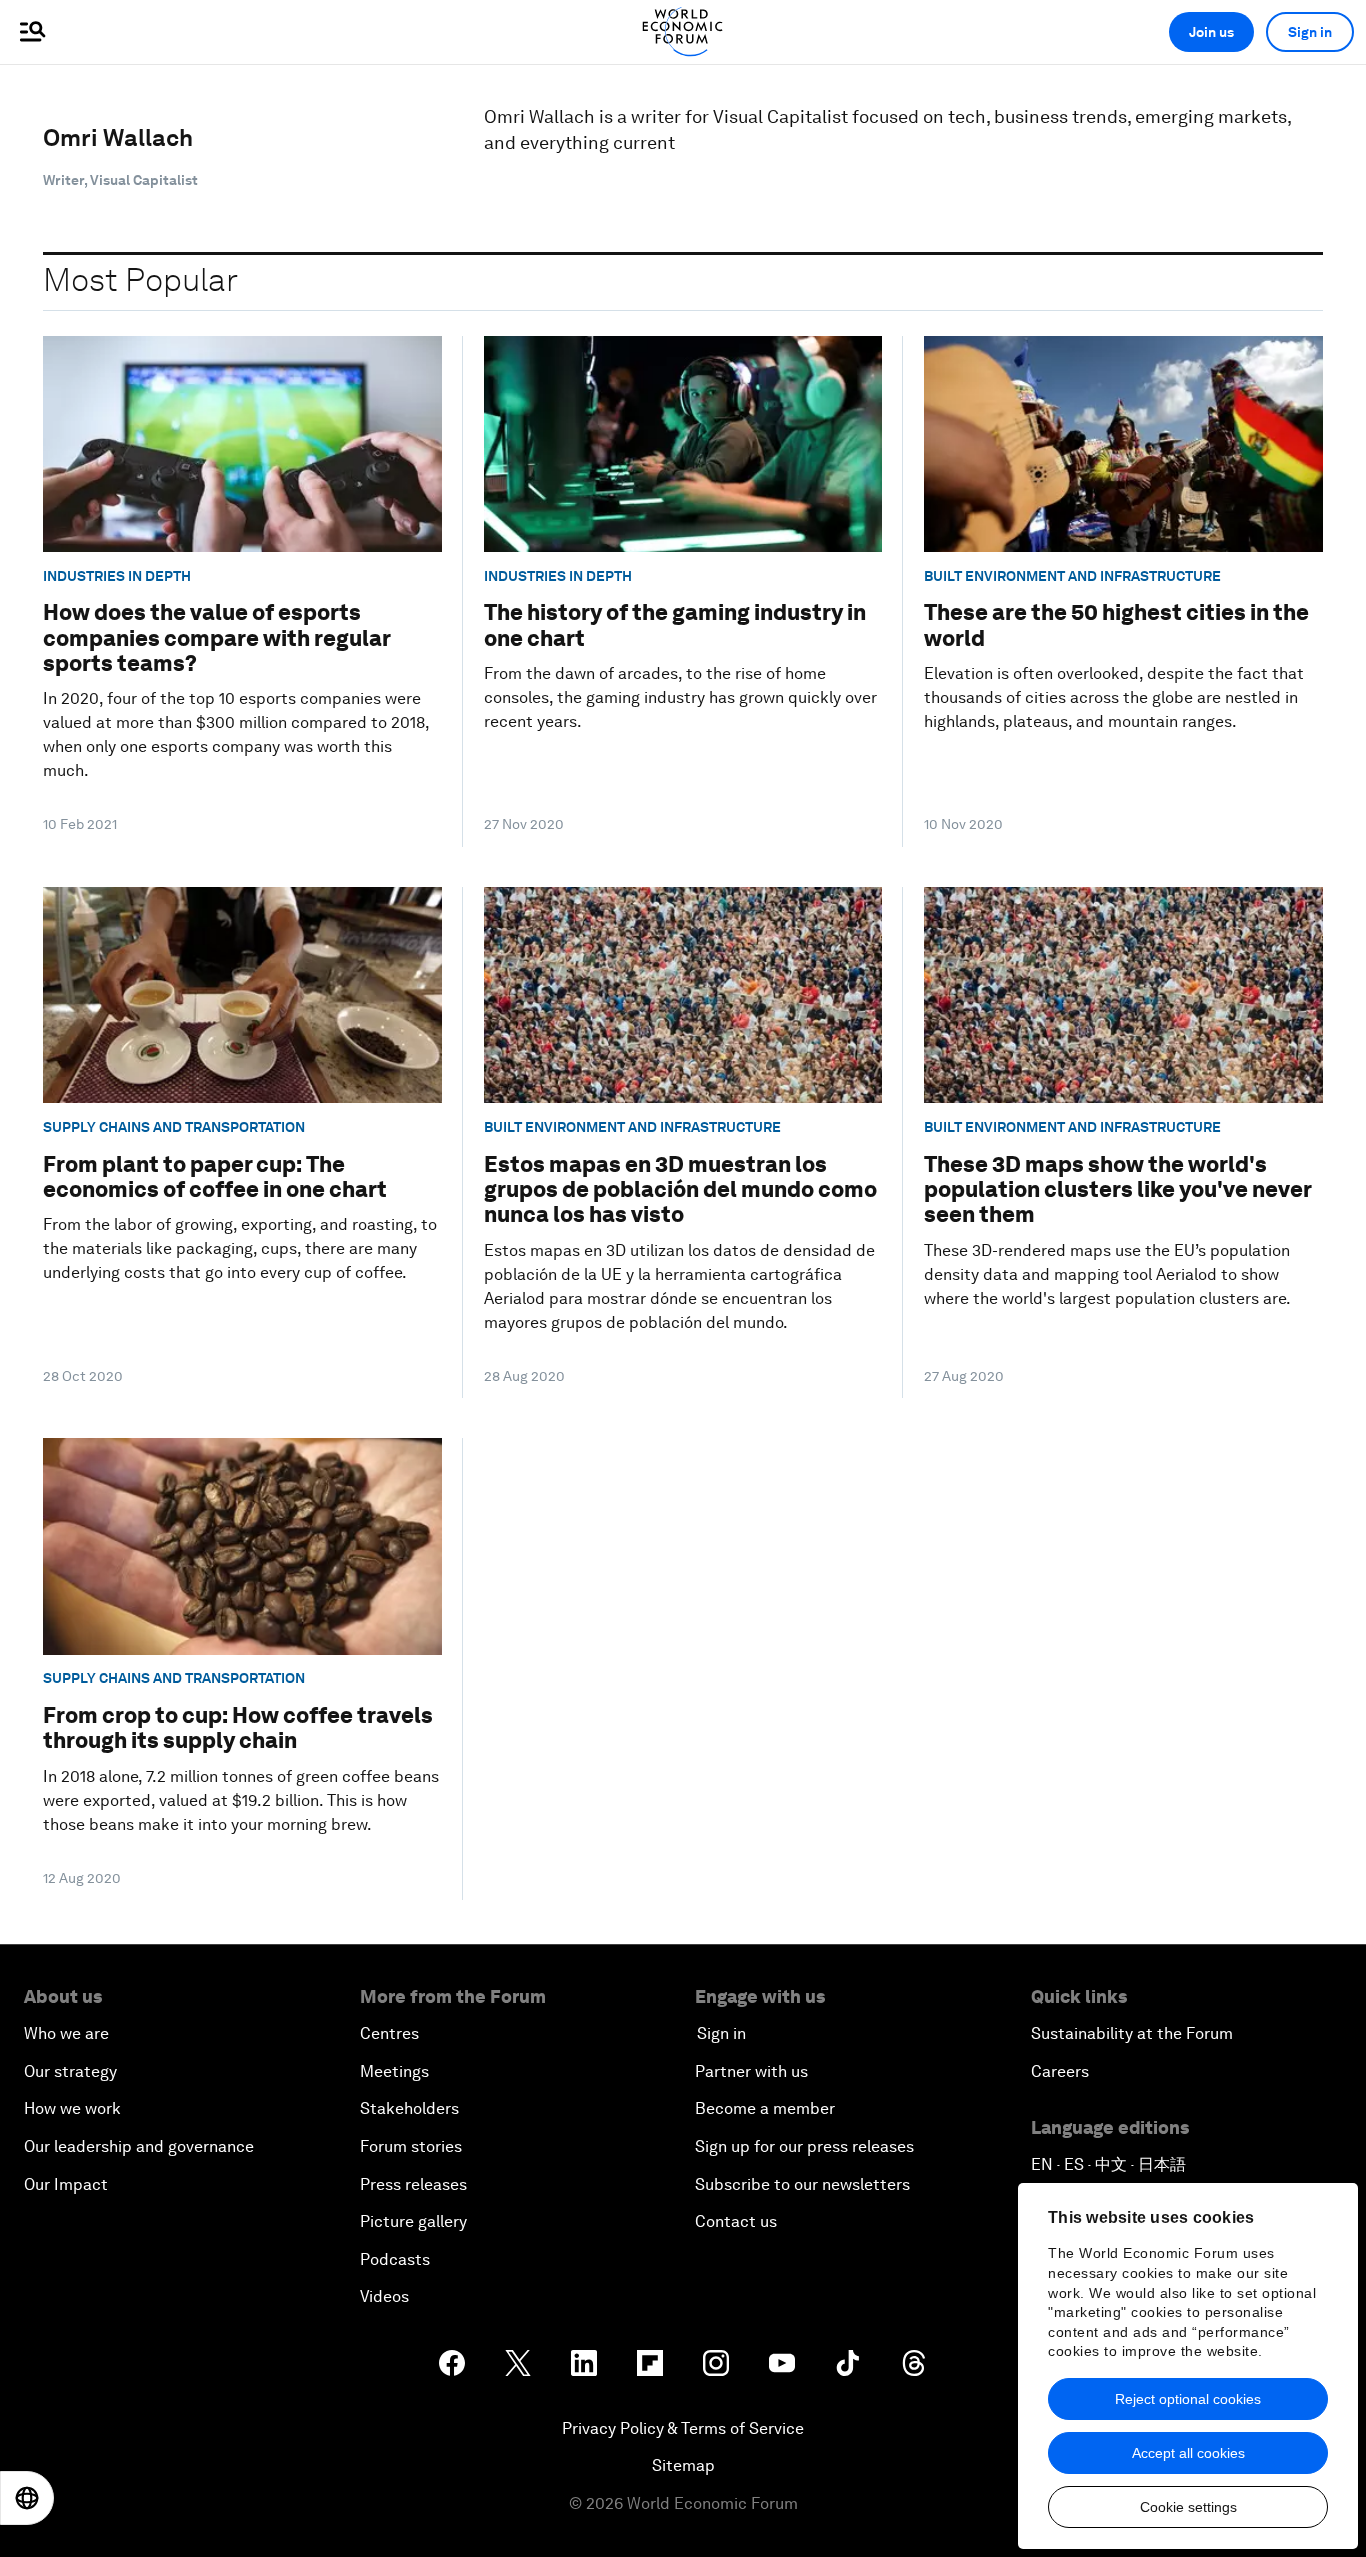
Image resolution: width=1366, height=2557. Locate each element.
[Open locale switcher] (27, 2498)
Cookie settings (1188, 2507)
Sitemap (683, 2465)
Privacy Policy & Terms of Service (683, 2428)
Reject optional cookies (1188, 2399)
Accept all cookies (1188, 2453)
